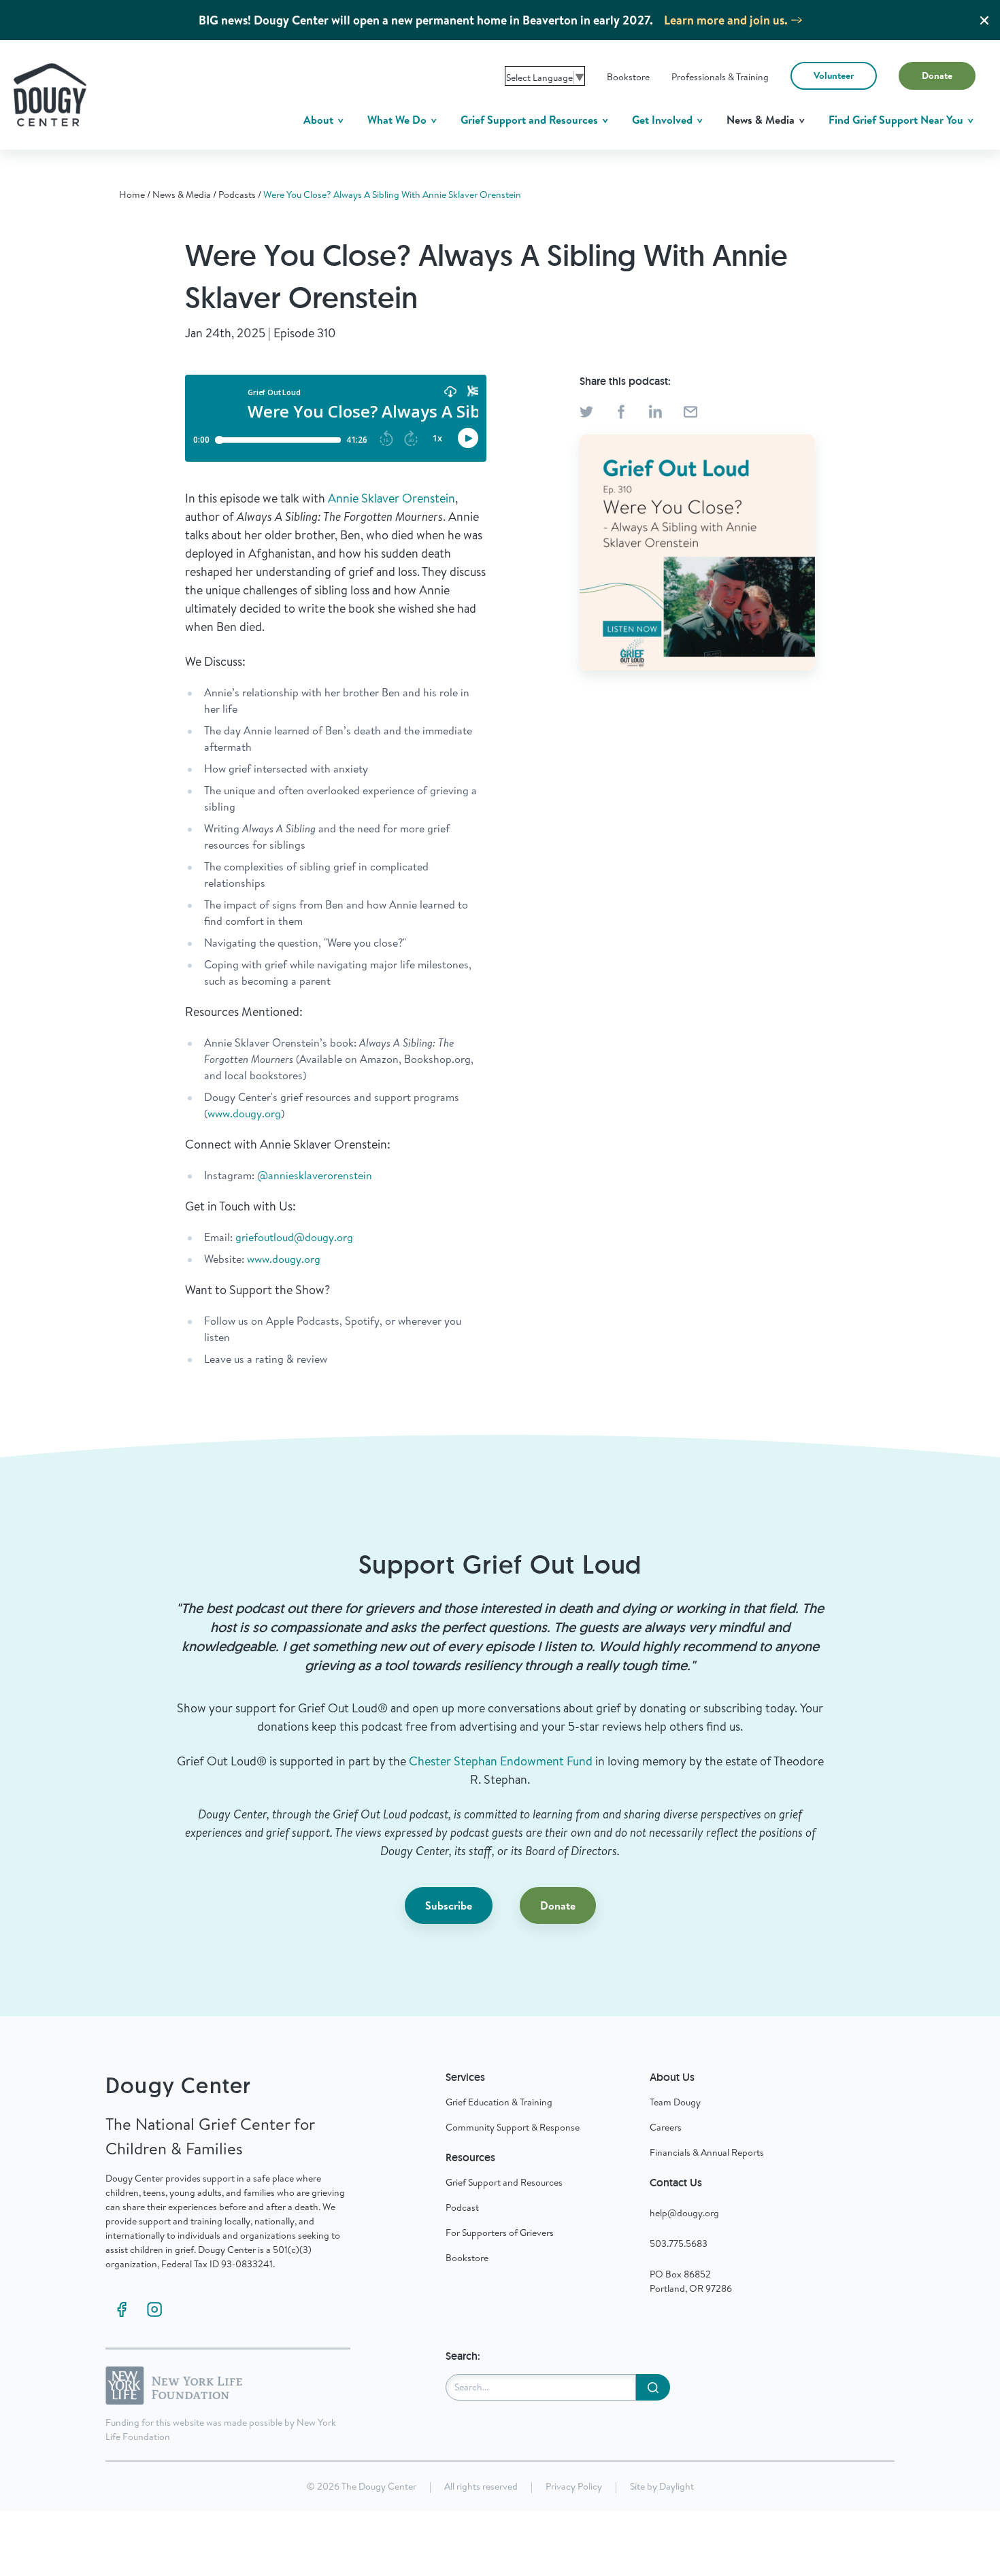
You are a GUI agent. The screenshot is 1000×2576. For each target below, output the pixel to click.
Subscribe (449, 1905)
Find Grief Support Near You (897, 120)
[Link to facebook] (122, 2309)
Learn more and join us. (726, 20)
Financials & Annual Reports (707, 2152)
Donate (937, 75)
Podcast (462, 2207)
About (320, 120)
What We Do (398, 120)
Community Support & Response (513, 2127)
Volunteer (834, 75)
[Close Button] (984, 20)
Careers (666, 2127)
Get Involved (664, 120)
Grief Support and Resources (531, 120)
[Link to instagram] (154, 2309)
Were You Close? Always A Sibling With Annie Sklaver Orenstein (392, 194)
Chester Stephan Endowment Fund (501, 1761)
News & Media (762, 120)
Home (132, 194)
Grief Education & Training (499, 2102)
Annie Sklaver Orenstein (391, 498)
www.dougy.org (244, 1113)
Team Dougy (675, 2102)
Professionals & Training (720, 77)
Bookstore (628, 77)
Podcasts (237, 194)
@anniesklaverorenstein (315, 1175)
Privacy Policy (574, 2486)
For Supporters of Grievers (500, 2233)
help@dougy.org (684, 2213)
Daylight (677, 2486)
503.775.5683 (679, 2243)
